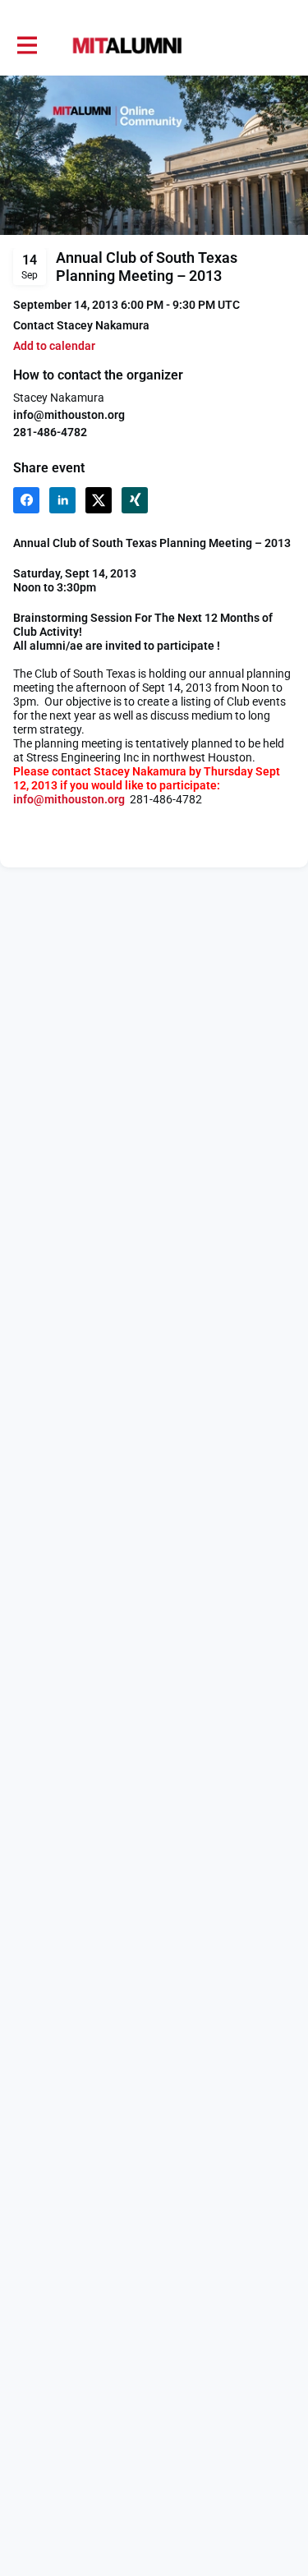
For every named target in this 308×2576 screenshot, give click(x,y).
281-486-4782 (50, 432)
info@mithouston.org (69, 415)
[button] (54, 346)
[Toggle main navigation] (26, 46)
